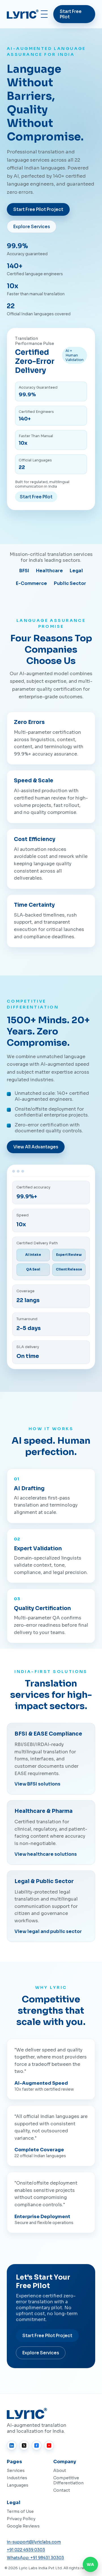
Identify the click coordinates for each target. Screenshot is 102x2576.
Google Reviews (23, 2526)
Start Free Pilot (71, 14)
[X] (24, 2445)
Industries (17, 2478)
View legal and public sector (48, 1931)
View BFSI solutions (37, 1784)
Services (16, 2471)
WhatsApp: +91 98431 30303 (35, 2558)
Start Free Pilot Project (38, 209)
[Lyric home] (23, 14)
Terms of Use (20, 2511)
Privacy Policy (21, 2519)
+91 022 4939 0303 (26, 2550)
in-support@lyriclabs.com (34, 2542)
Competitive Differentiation (68, 2480)
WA (90, 2565)
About (60, 2471)
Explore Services (32, 227)
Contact (62, 2490)
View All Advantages (36, 1147)
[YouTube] (49, 2445)
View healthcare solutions (46, 1854)
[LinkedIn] (12, 2445)
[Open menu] (44, 14)
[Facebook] (37, 2445)
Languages (18, 2485)
